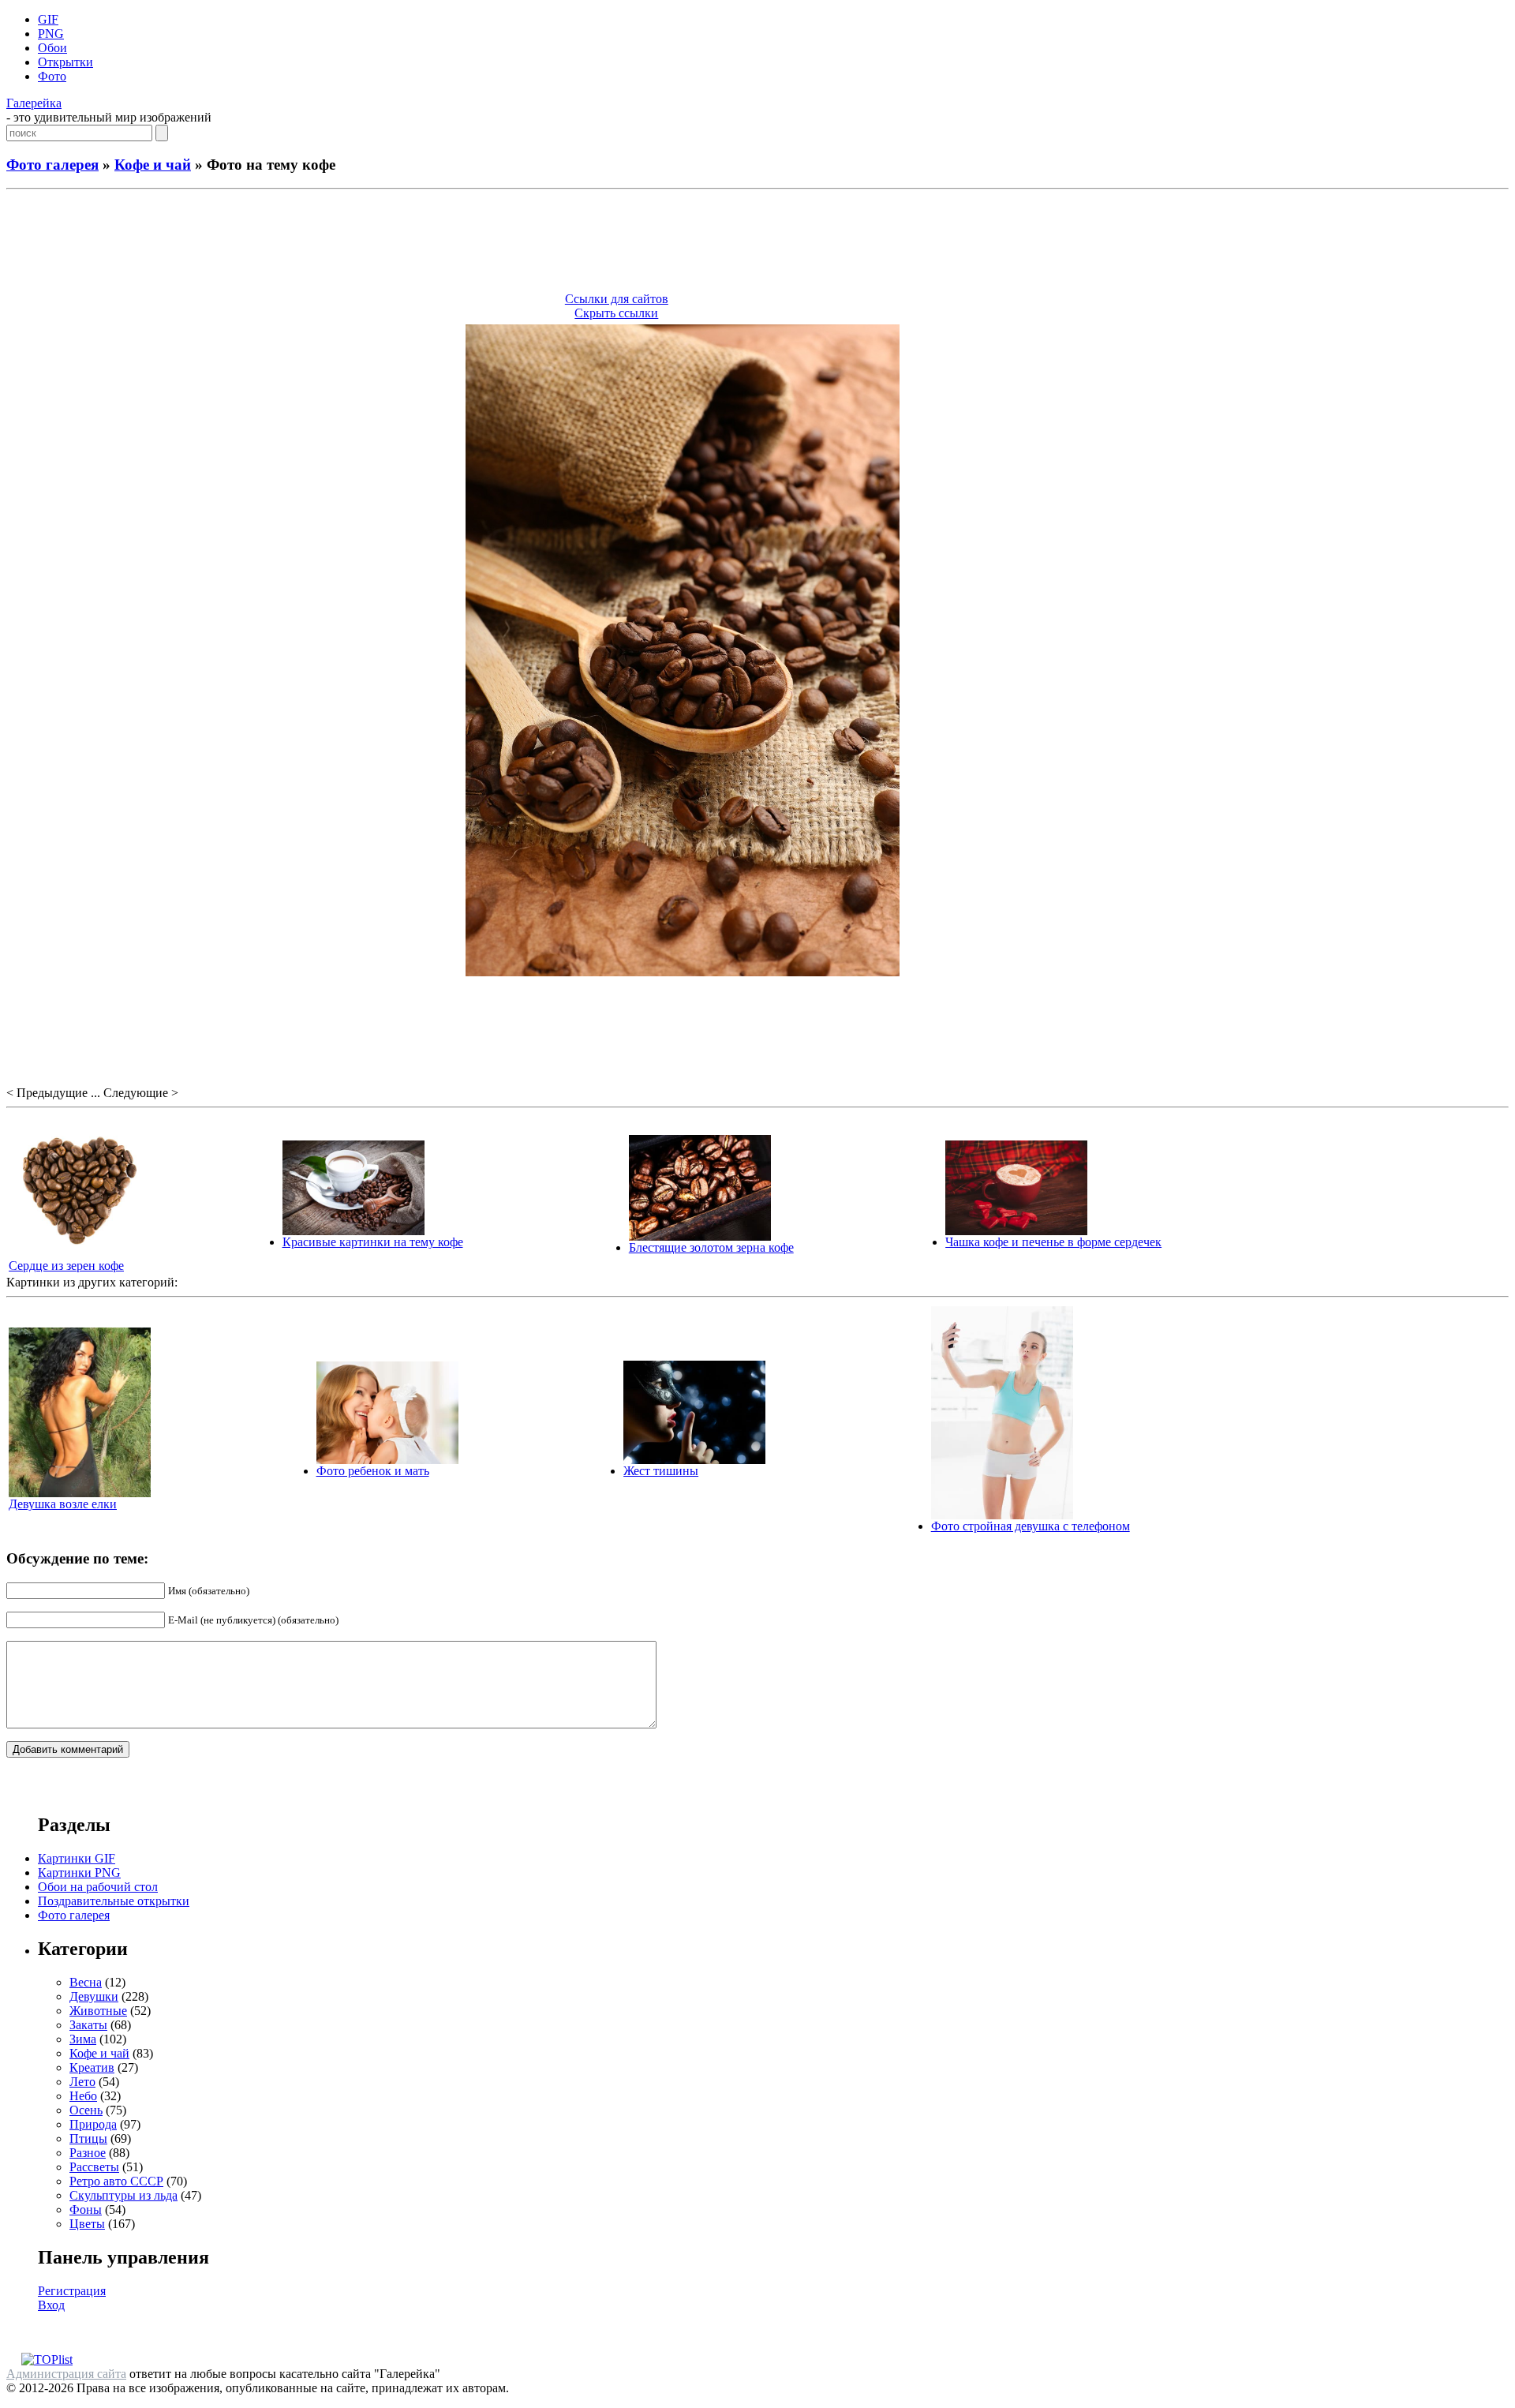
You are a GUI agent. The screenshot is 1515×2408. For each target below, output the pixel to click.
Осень (86, 2110)
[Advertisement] (757, 243)
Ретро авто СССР (116, 2181)
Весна (86, 1982)
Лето (82, 2082)
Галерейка (34, 103)
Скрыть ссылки (616, 313)
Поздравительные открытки (114, 1901)
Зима (83, 2039)
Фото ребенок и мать (373, 1471)
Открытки (65, 62)
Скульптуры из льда (123, 2195)
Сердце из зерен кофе (66, 1266)
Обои (52, 48)
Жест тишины (661, 1471)
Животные (98, 2011)
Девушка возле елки (63, 1504)
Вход (51, 2305)
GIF (48, 19)
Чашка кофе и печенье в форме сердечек (1053, 1242)
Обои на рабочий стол (98, 1887)
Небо (83, 2096)
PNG (51, 34)
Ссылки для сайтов (617, 299)
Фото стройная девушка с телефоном (1031, 1526)
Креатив (92, 2067)
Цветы (87, 2224)
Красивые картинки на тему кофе (373, 1242)
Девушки (94, 1996)
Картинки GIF (77, 1858)
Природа (93, 2124)
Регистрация (72, 2291)
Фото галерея (52, 165)
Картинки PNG (79, 1872)
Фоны (86, 2210)
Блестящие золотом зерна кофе (711, 1247)
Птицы (88, 2138)
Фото (52, 76)
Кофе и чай (153, 165)
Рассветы (94, 2167)
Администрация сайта (66, 2374)
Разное (88, 2153)
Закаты (88, 2025)
